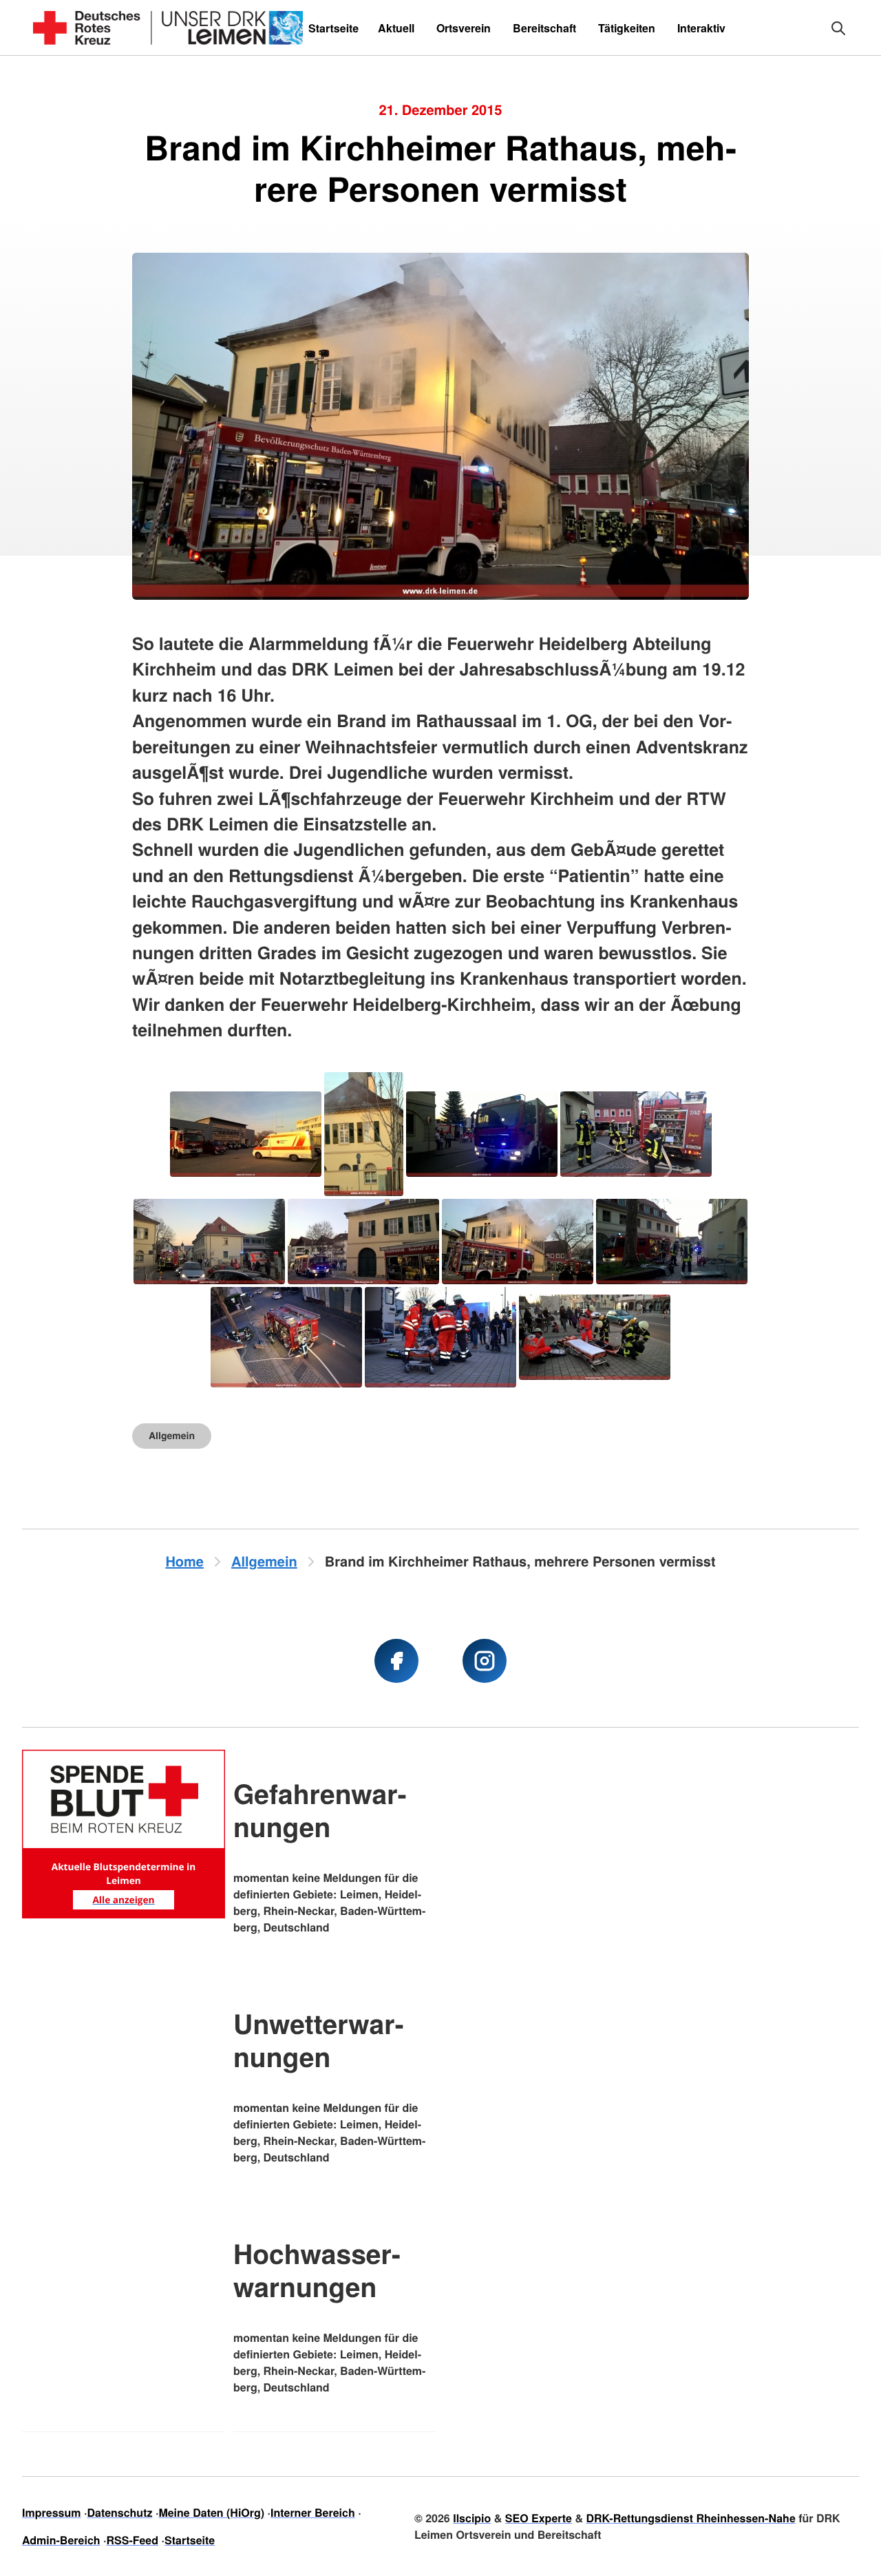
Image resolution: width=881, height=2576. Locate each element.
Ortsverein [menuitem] (464, 28)
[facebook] (396, 1661)
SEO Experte (539, 2518)
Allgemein (172, 1436)
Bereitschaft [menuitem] (544, 28)
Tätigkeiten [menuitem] (627, 28)
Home (184, 1561)
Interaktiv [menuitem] (701, 28)
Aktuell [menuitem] (396, 28)
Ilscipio (472, 2518)
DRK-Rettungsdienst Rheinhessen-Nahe (690, 2518)
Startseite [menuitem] (333, 28)
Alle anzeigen (123, 1899)
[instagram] (485, 1661)
